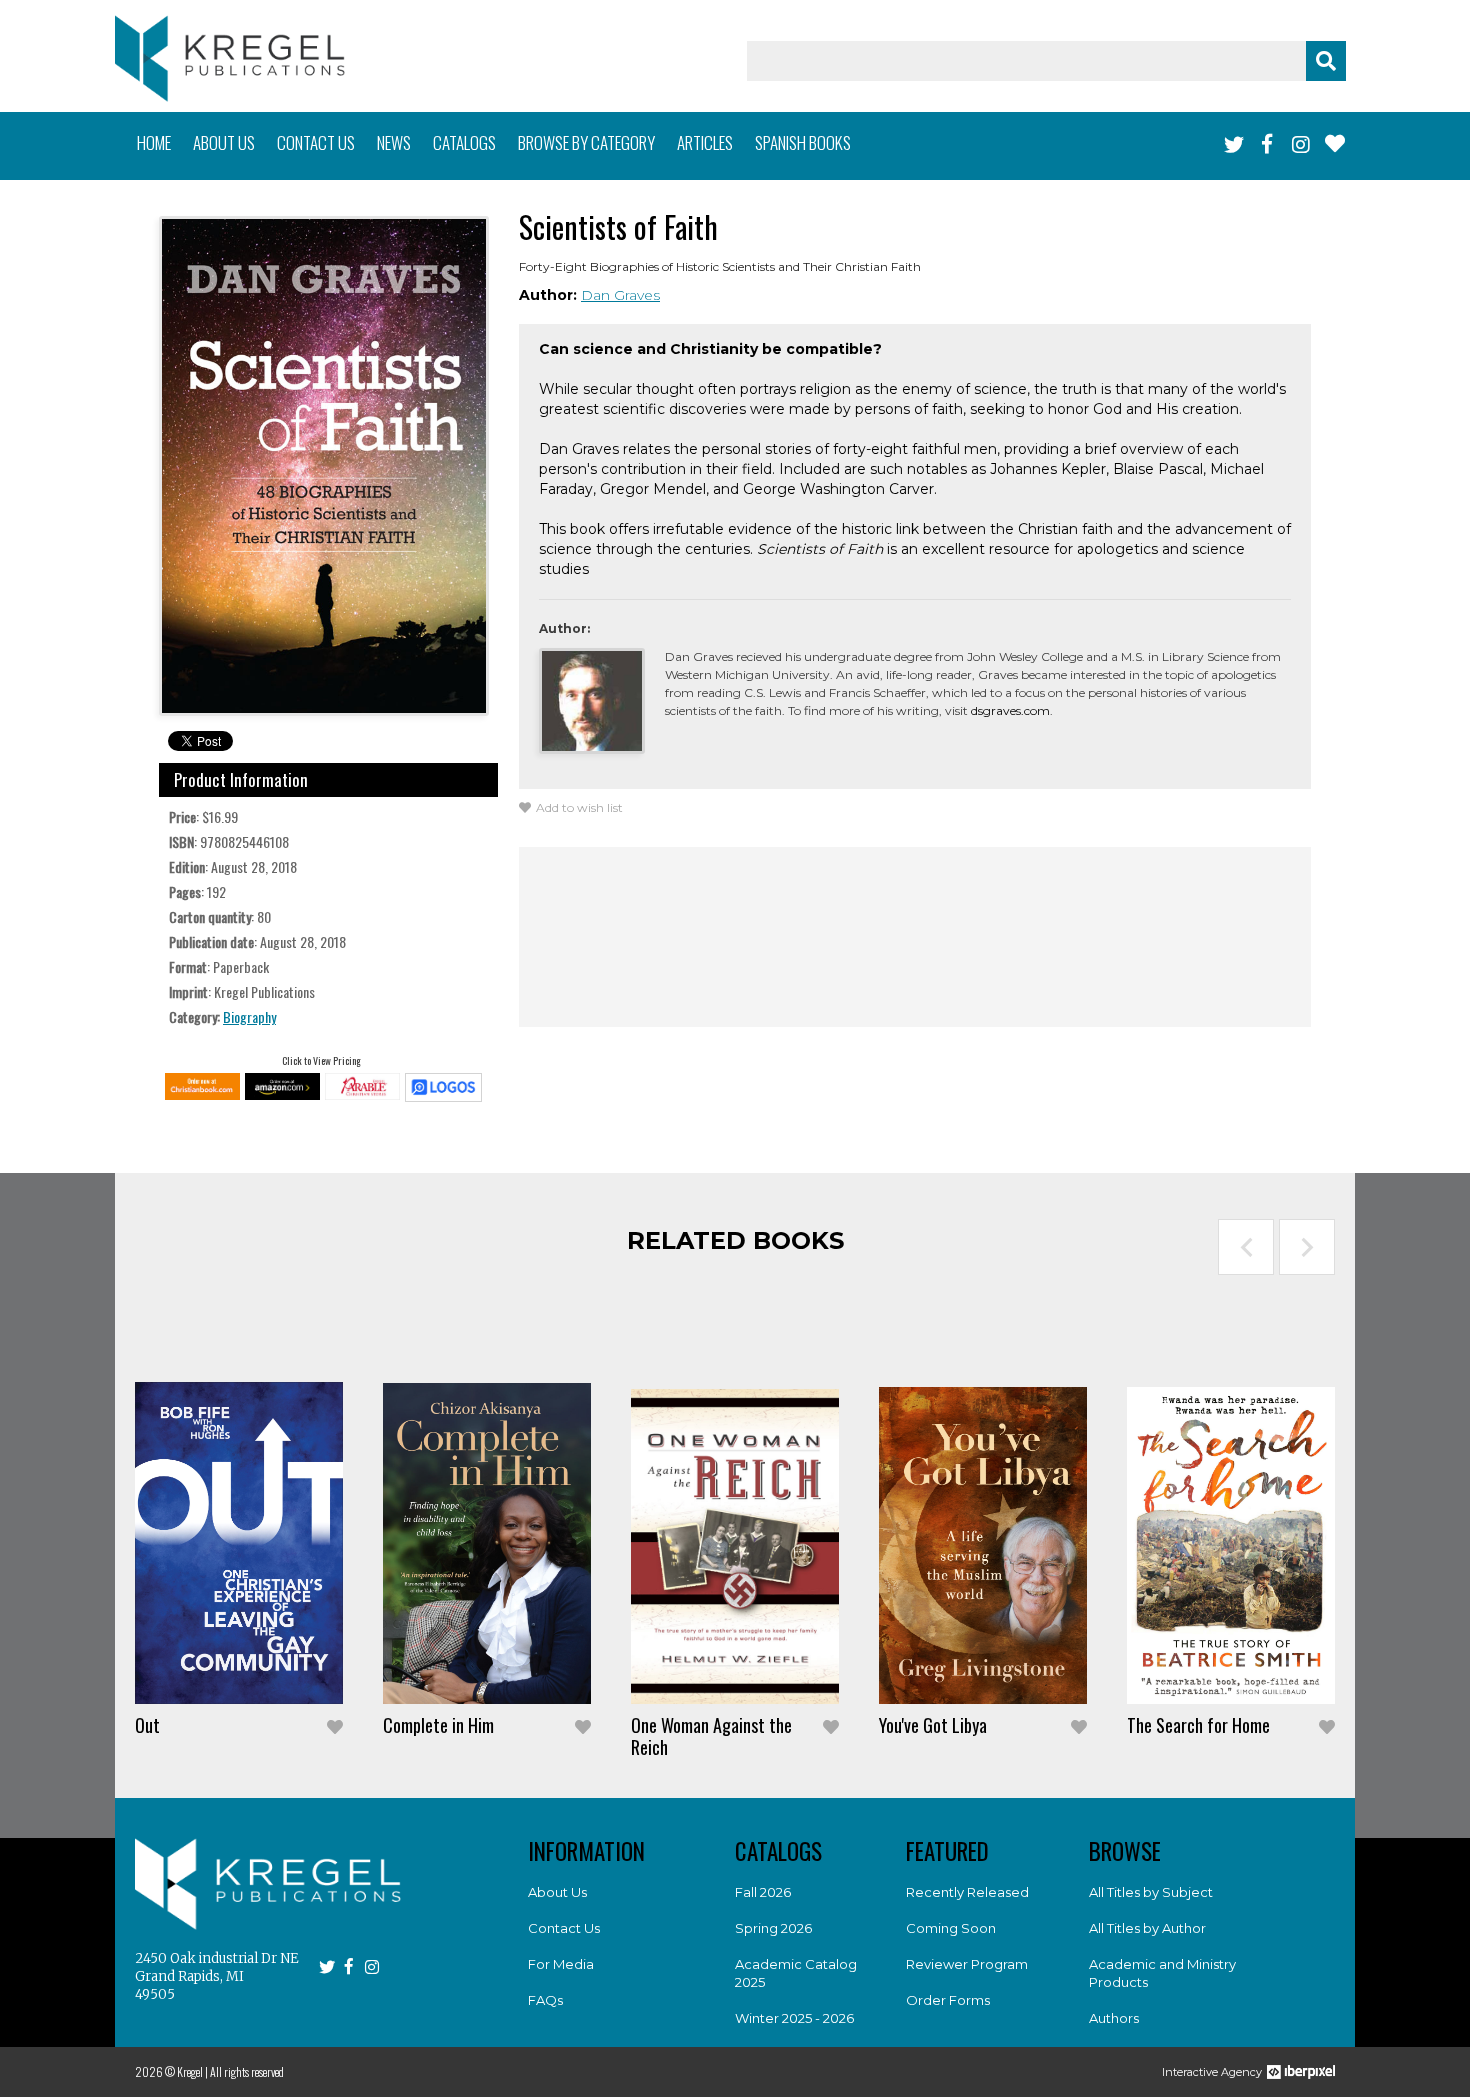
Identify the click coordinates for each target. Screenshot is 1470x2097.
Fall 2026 (763, 1892)
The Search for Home (1198, 1725)
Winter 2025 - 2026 (794, 2018)
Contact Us (564, 1928)
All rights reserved (247, 2071)
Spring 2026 (773, 1928)
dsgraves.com (1010, 710)
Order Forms (948, 2000)
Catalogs (464, 142)
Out (147, 1725)
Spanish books (803, 142)
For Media (561, 1964)
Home (154, 142)
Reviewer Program (967, 1964)
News (394, 142)
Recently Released (967, 1892)
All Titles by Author (1147, 1928)
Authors (1114, 2018)
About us (224, 142)
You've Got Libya (933, 1725)
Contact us (316, 142)
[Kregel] (230, 58)
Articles (705, 142)
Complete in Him (438, 1725)
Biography (249, 1016)
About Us (557, 1892)
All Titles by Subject (1151, 1892)
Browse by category (586, 142)
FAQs (545, 2000)
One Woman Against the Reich (711, 1736)
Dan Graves (620, 295)
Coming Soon (951, 1928)
